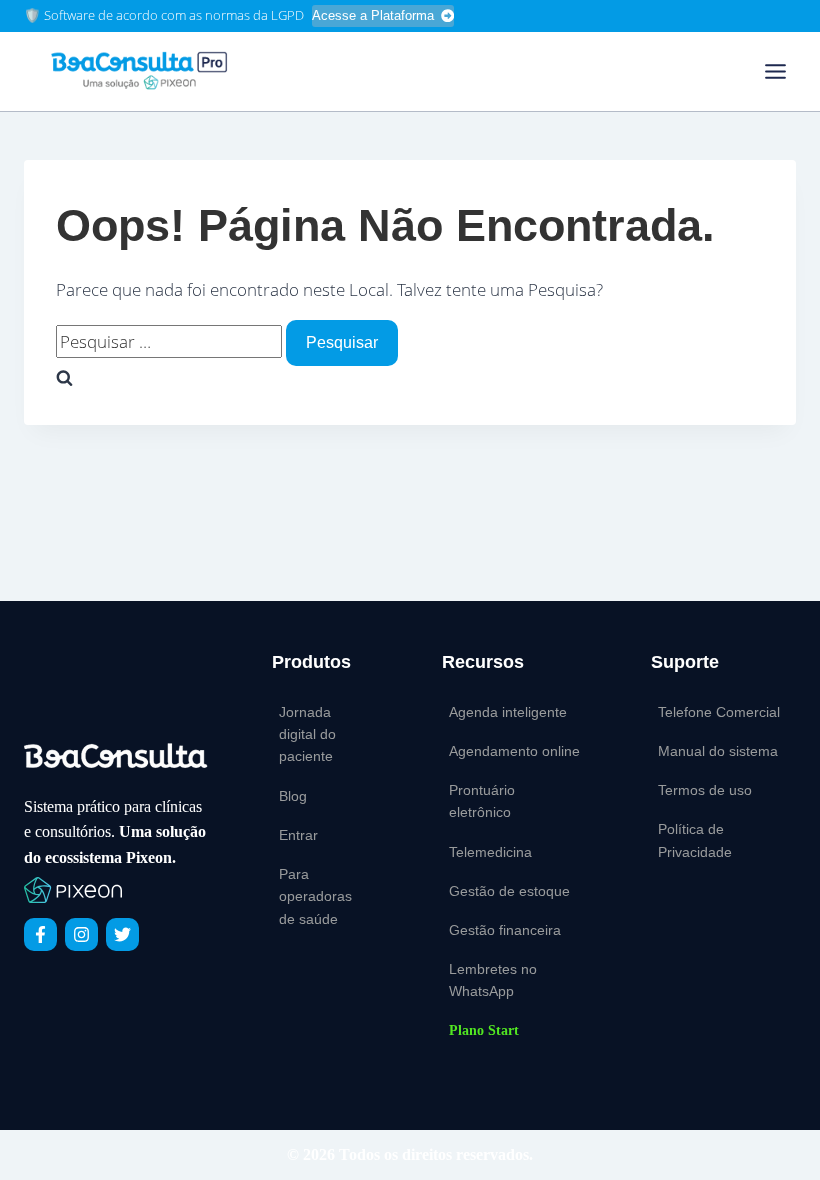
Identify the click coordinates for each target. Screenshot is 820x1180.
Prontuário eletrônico (482, 801)
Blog (293, 796)
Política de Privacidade (695, 840)
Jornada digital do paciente (307, 734)
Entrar (298, 835)
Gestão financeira (505, 930)
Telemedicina (490, 852)
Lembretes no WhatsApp (493, 980)
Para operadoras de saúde (315, 896)
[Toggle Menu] (775, 71)
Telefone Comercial (719, 712)
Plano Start (484, 1030)
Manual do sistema (718, 751)
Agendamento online (514, 751)
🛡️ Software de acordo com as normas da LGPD (164, 15)
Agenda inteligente (508, 712)
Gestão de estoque (509, 891)
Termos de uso (705, 790)
